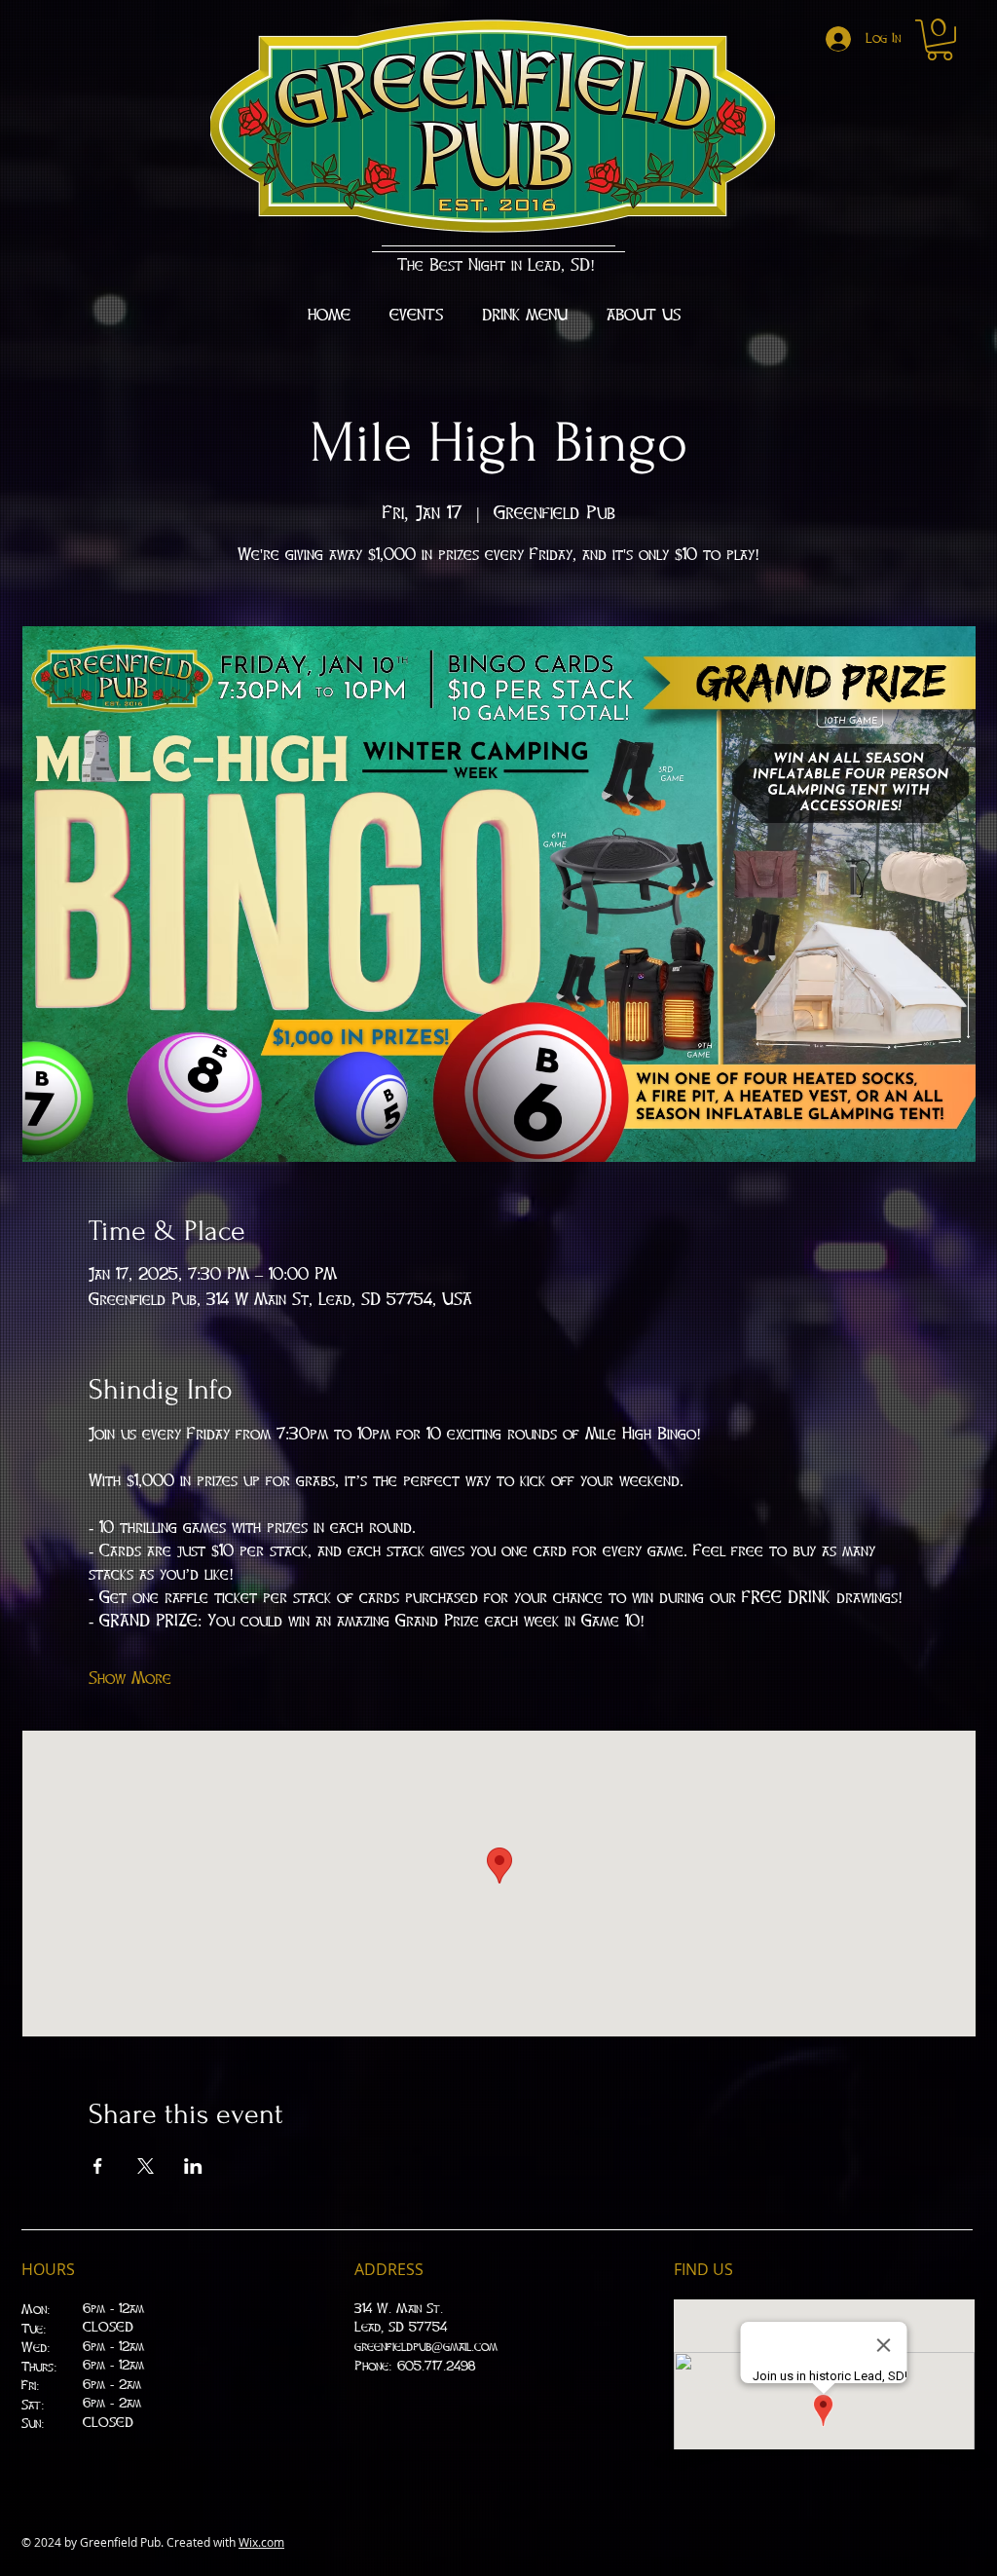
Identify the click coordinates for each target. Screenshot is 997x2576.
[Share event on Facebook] (98, 2166)
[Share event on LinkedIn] (193, 2166)
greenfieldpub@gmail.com (426, 2347)
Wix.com (261, 2542)
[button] (940, 40)
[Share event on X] (146, 2166)
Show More (130, 1679)
